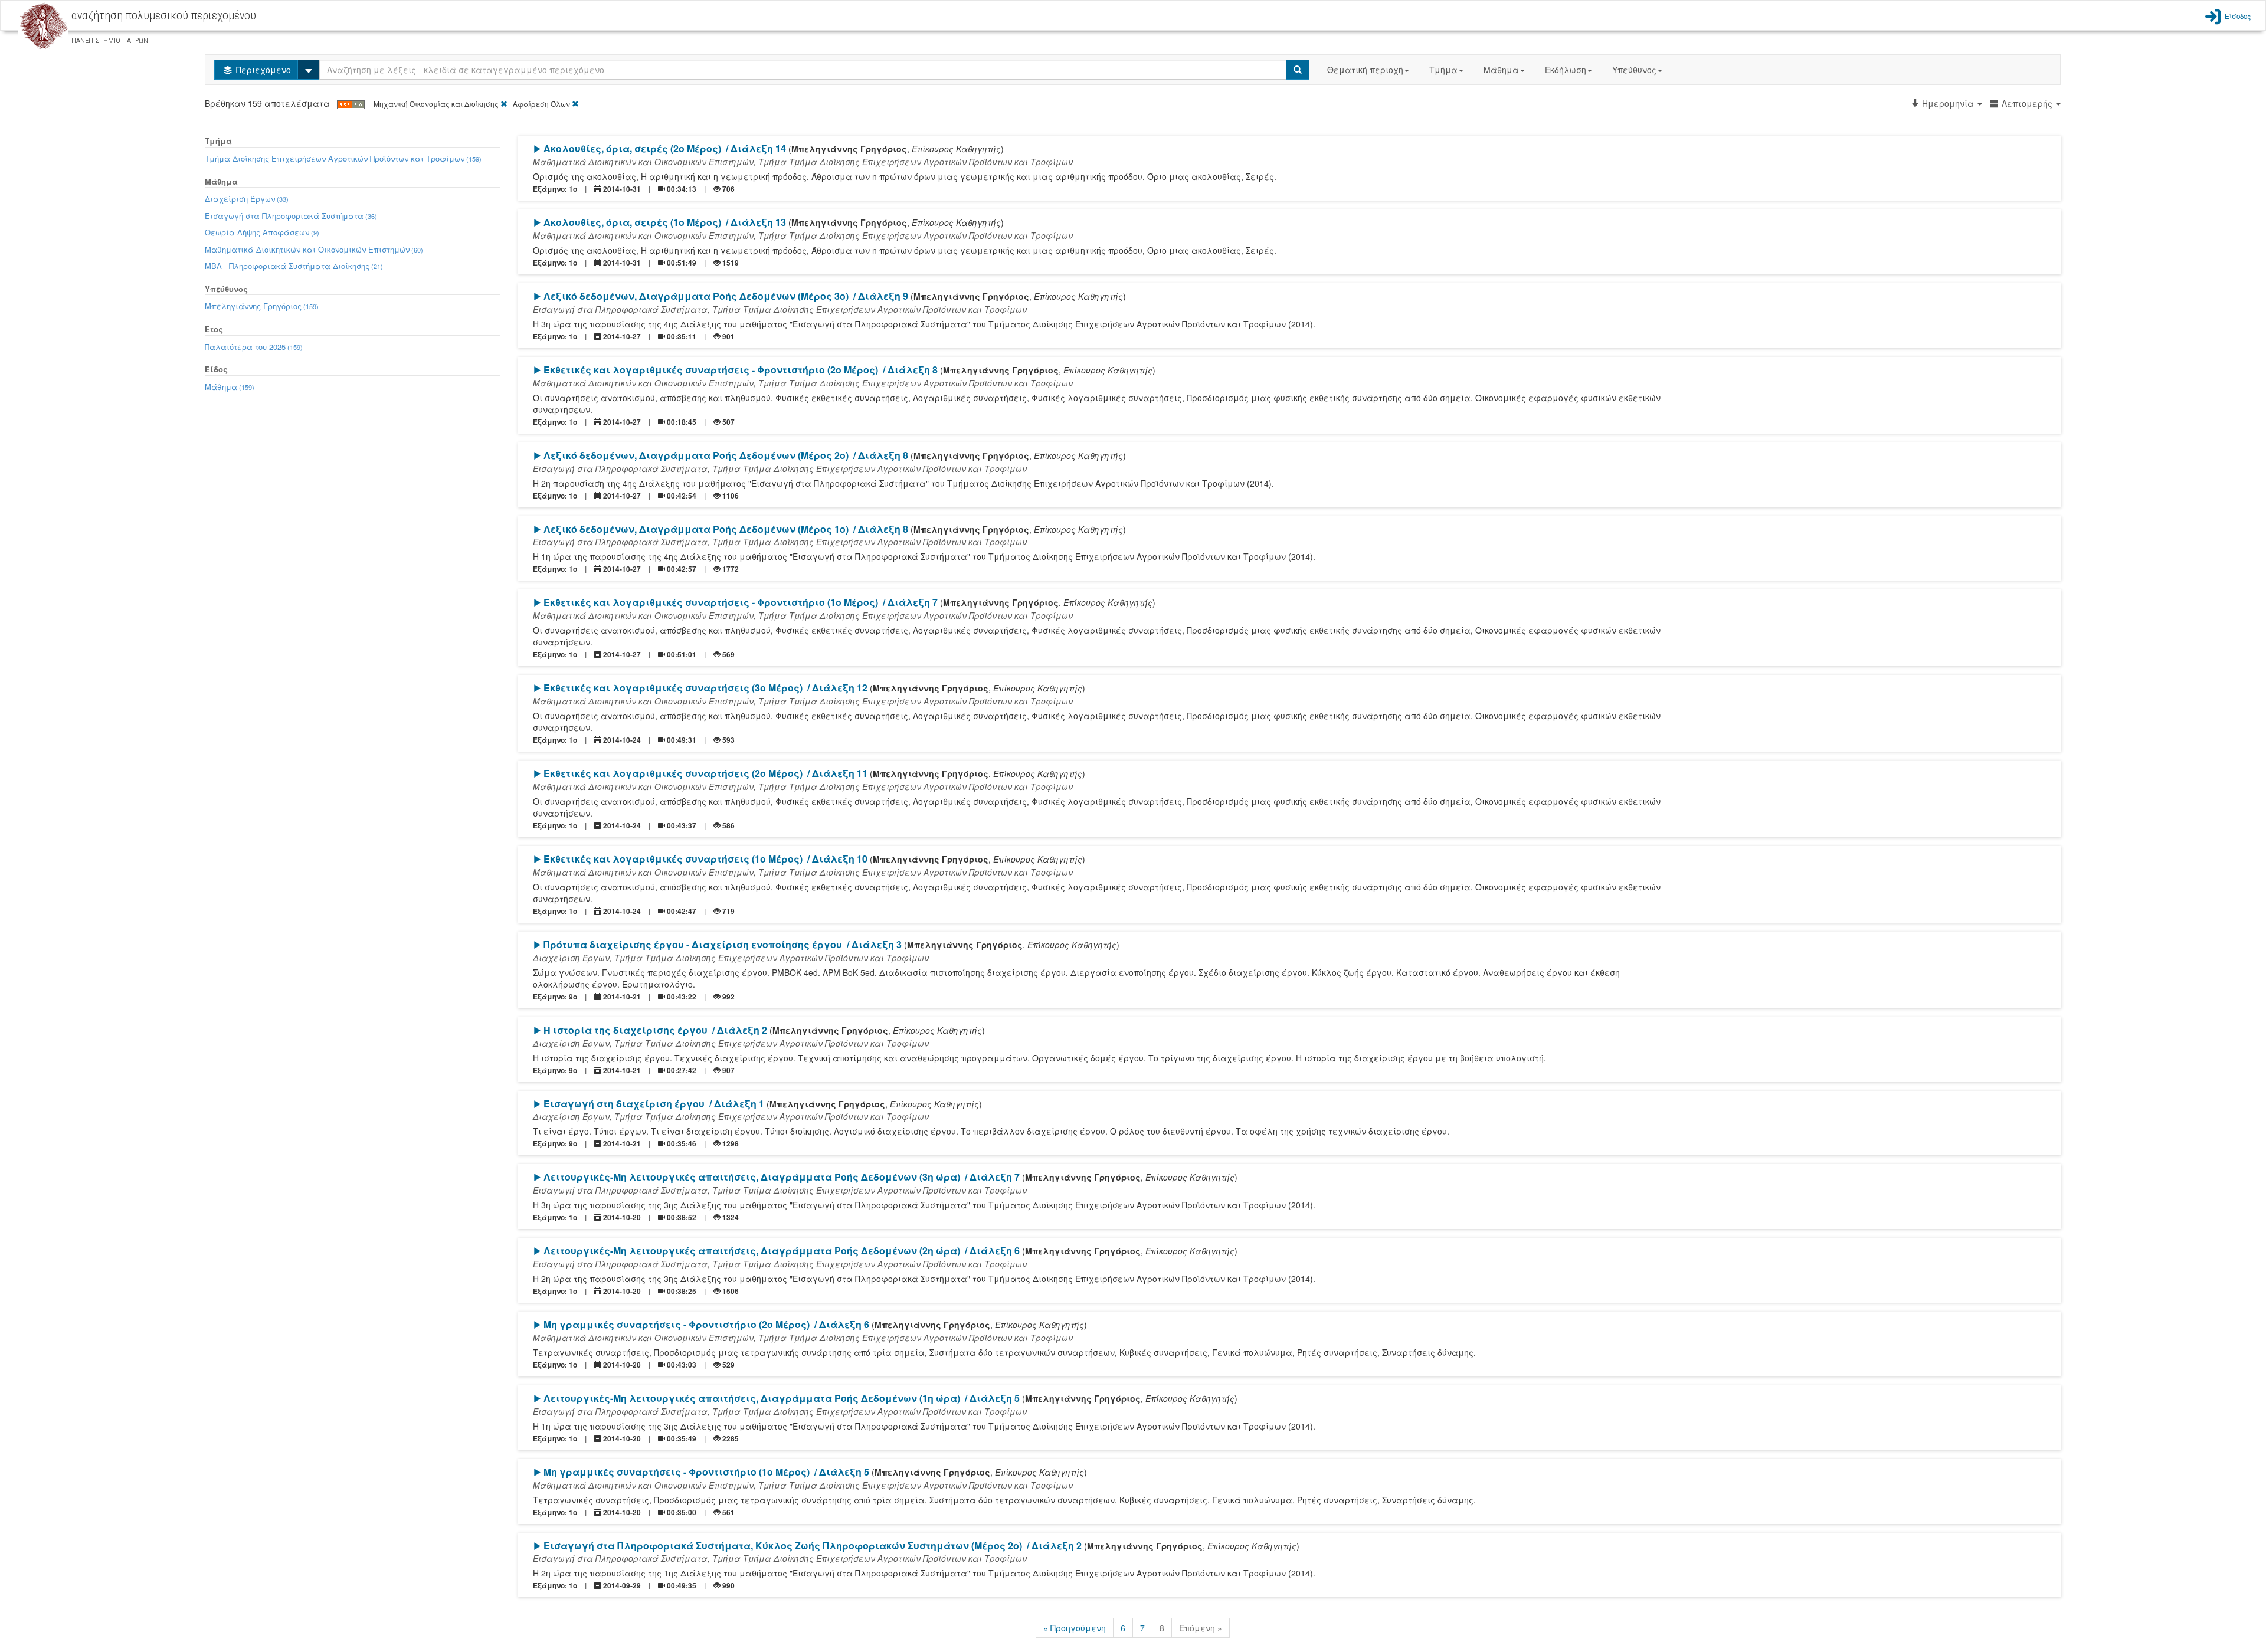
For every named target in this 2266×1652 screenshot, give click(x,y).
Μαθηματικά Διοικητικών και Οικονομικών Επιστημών (314, 249)
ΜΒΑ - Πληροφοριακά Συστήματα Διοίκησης (294, 266)
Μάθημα (1501, 70)
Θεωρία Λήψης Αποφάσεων (262, 232)
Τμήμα (1443, 70)
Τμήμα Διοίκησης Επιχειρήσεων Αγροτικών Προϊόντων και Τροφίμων (343, 158)
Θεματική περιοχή (1365, 70)
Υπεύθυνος (1634, 70)
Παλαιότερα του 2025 (254, 347)
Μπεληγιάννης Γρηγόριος (262, 306)
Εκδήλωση (1566, 70)
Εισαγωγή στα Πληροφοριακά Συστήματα (291, 216)
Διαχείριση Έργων (247, 199)
